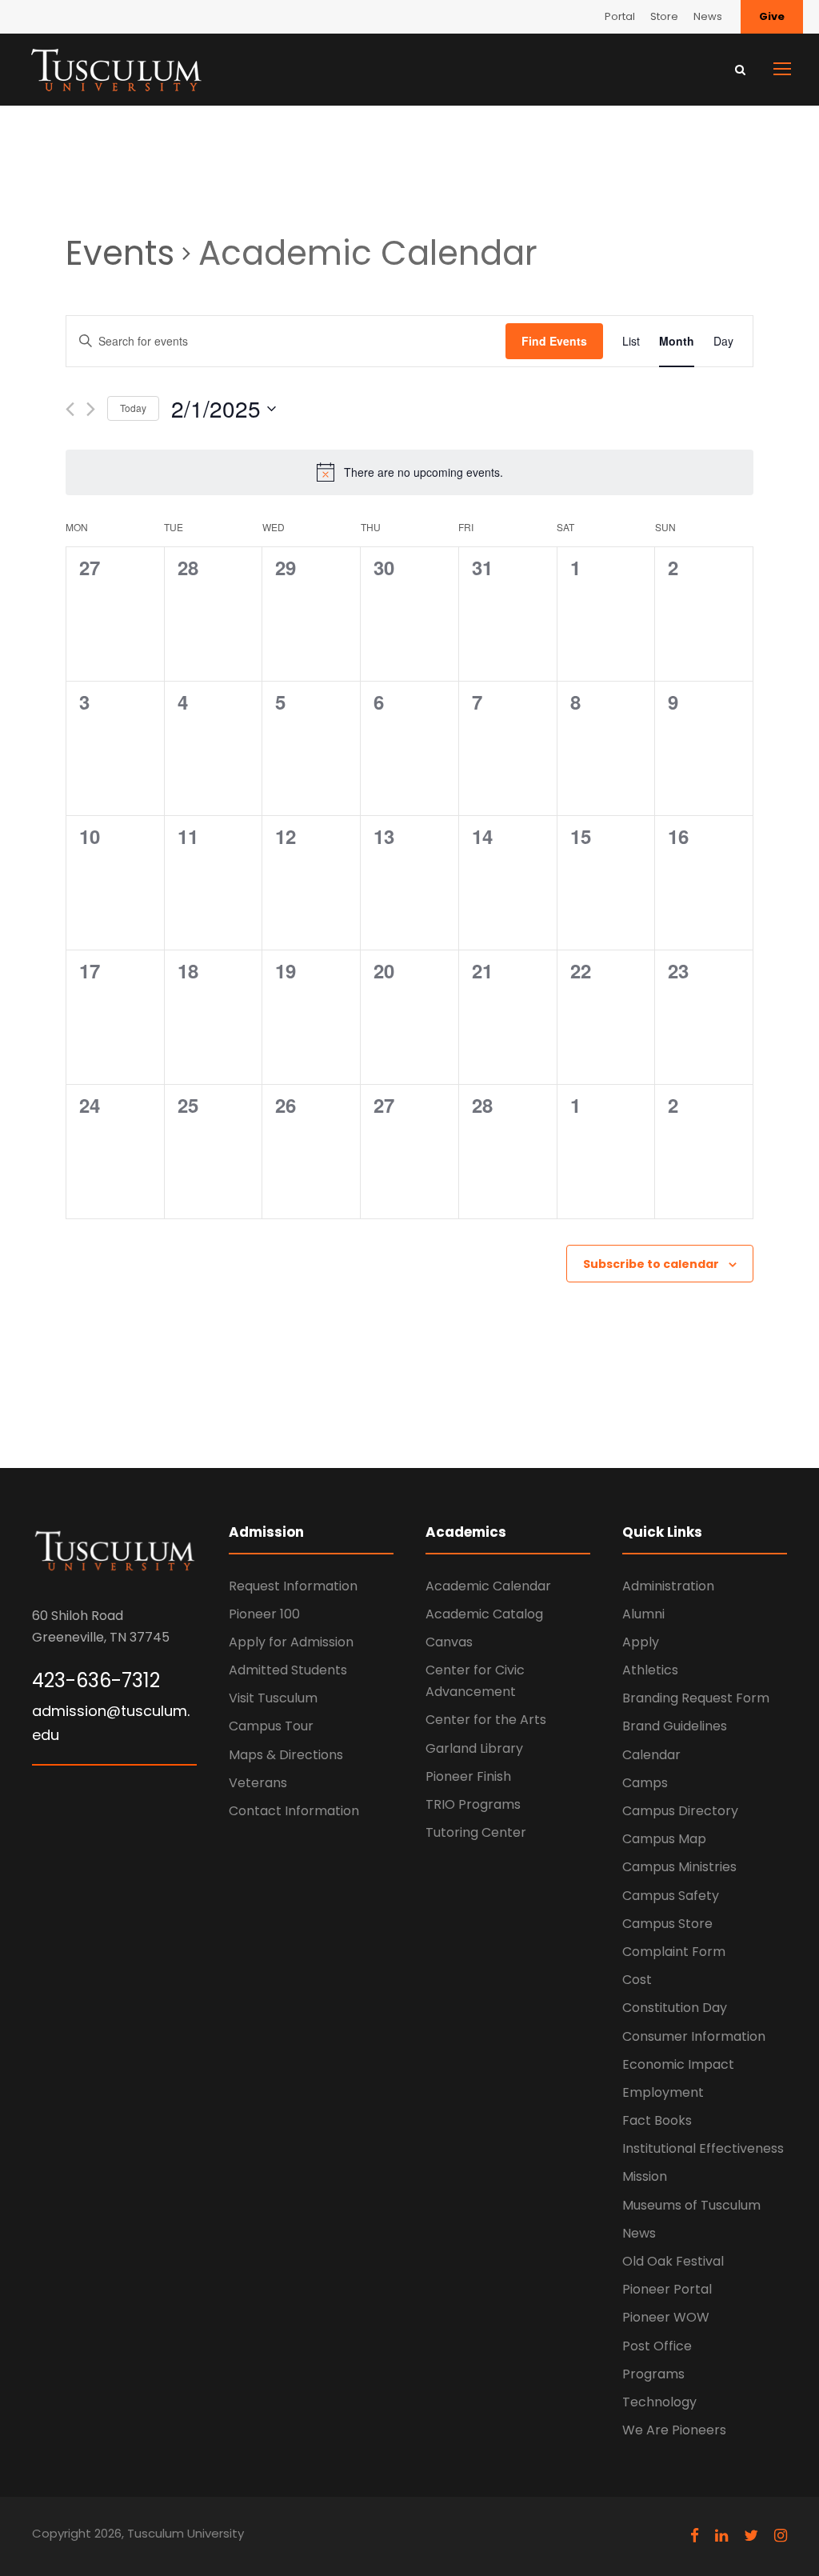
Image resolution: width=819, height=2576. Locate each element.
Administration (668, 1586)
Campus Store (667, 1924)
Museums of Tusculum (691, 2205)
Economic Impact (678, 2064)
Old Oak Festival (673, 2261)
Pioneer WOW (666, 2317)
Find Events (554, 341)
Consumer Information (694, 2036)
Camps (645, 1783)
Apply (641, 1642)
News (708, 16)
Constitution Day (675, 2008)
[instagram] (781, 2536)
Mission (645, 2176)
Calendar (651, 1755)
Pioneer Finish (468, 1776)
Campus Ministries (679, 1867)
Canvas (449, 1642)
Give (772, 16)
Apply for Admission (291, 1642)
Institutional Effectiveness (703, 2148)
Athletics (650, 1670)
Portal (620, 16)
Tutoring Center (476, 1832)
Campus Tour (271, 1726)
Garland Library (474, 1748)
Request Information (293, 1586)
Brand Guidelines (675, 1726)
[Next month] (91, 409)
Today (133, 408)
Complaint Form (674, 1952)
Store (664, 16)
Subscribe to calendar (651, 1264)
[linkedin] (721, 2536)
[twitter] (751, 2536)
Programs (653, 2374)
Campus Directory (680, 1811)
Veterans (258, 1783)
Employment (663, 2092)
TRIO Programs (473, 1804)
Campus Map (664, 1839)
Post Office (657, 2346)
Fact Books (657, 2120)
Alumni (643, 1614)
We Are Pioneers (674, 2430)
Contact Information (294, 1811)
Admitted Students (288, 1670)
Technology (659, 2402)
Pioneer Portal (667, 2289)
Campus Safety (671, 1896)
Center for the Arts (486, 1720)
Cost (637, 1980)
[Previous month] (70, 409)
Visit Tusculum (273, 1698)
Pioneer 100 (264, 1614)
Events (120, 254)
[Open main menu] (782, 69)
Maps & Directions (286, 1755)
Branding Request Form (696, 1698)
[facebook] (695, 2536)
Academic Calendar (488, 1586)
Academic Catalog (484, 1614)
